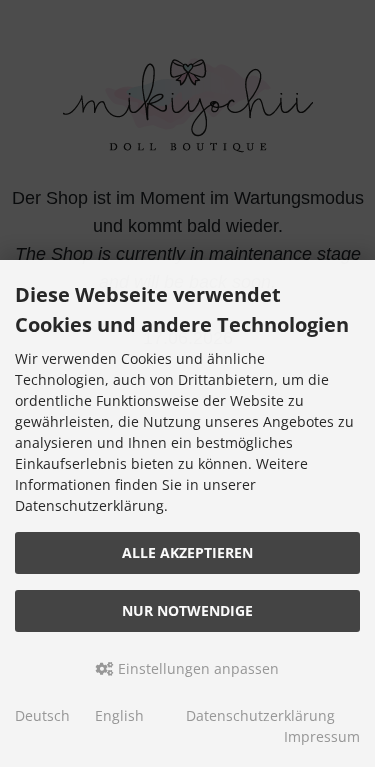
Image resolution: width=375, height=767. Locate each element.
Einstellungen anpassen (196, 668)
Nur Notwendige (187, 610)
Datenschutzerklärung (260, 715)
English (119, 715)
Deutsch (42, 715)
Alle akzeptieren (187, 552)
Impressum (322, 736)
